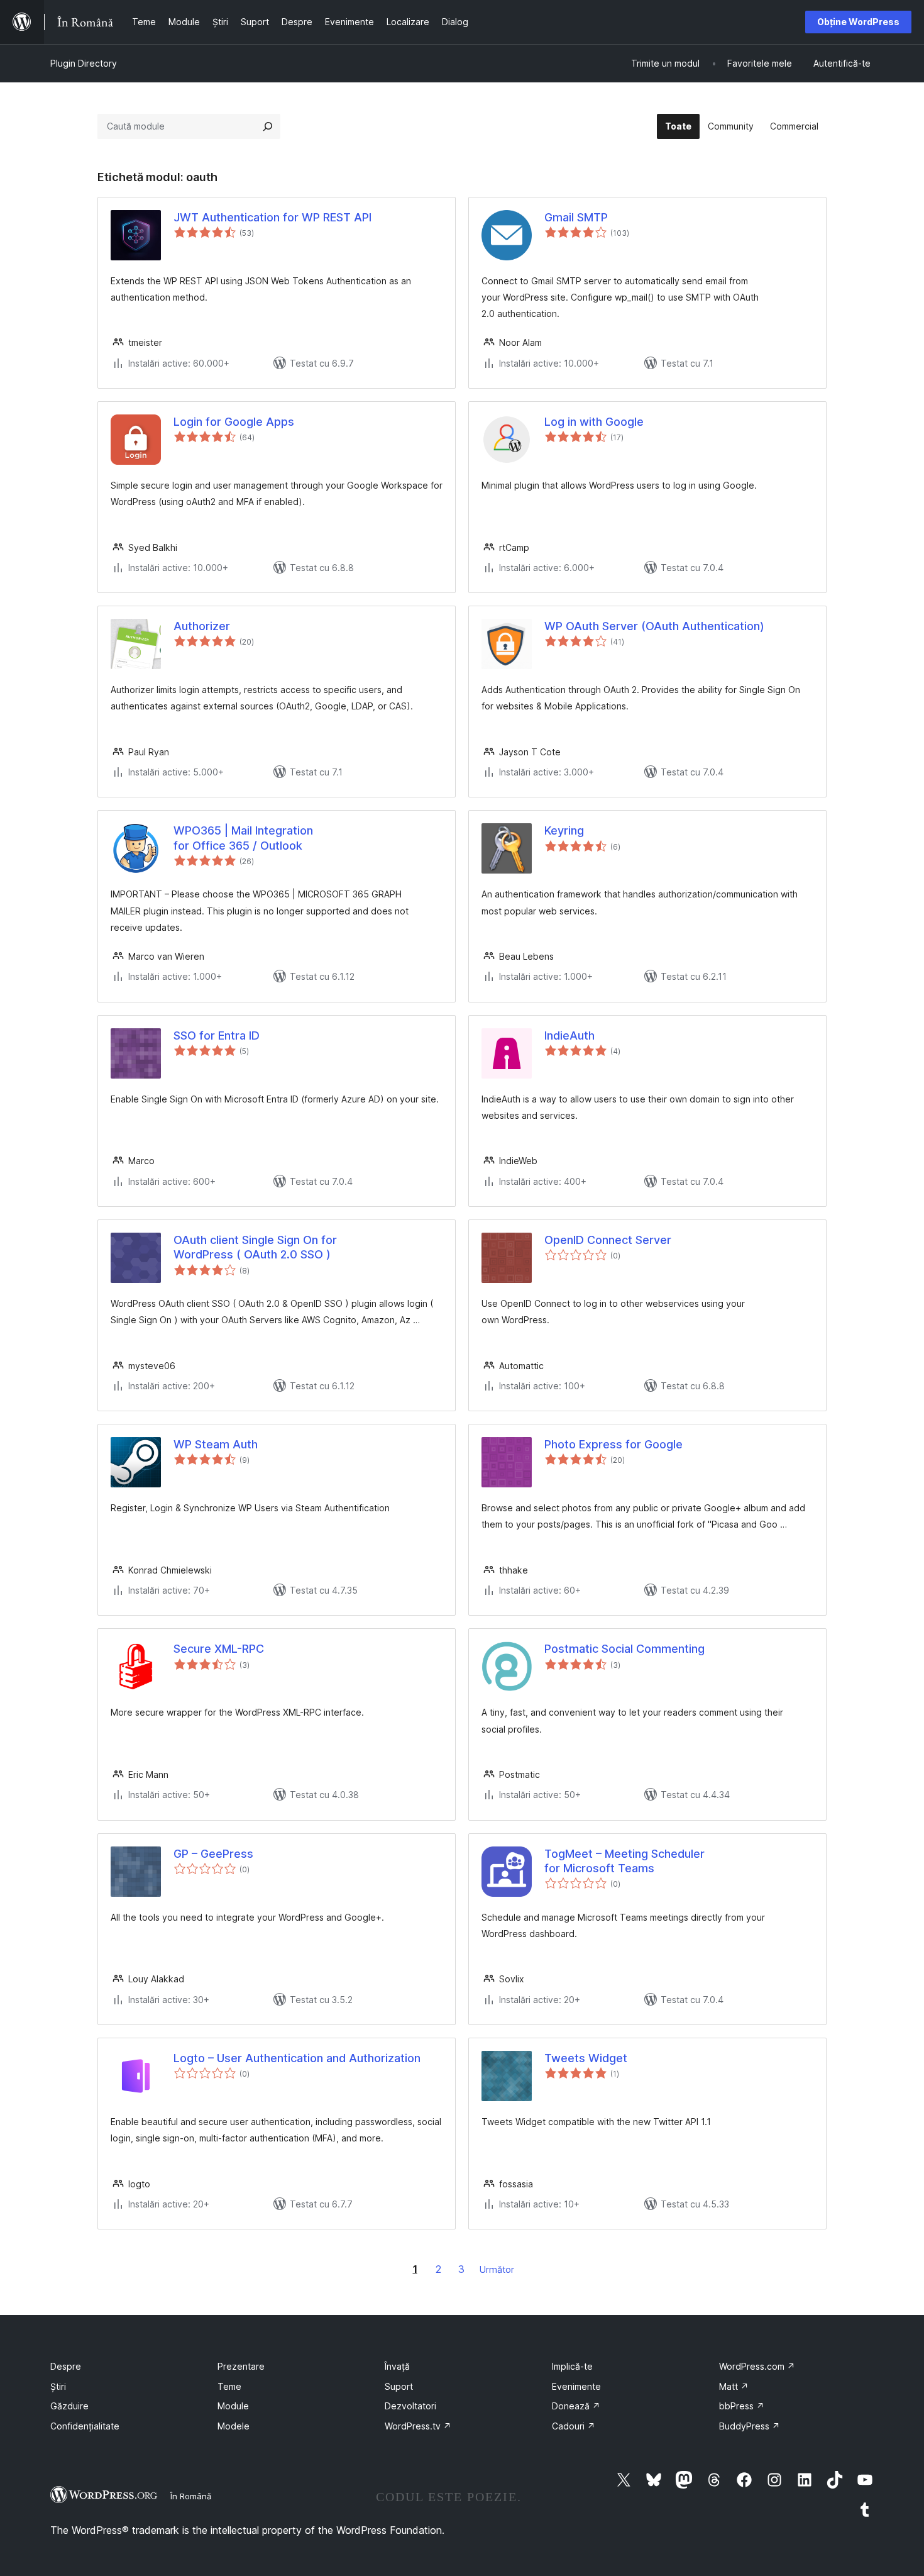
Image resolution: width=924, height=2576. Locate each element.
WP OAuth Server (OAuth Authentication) (654, 626)
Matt (734, 2386)
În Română (191, 2496)
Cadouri (574, 2426)
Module (233, 2406)
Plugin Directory (84, 63)
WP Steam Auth (216, 1444)
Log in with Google (594, 422)
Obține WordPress (858, 22)
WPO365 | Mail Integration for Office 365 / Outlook (243, 838)
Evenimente (576, 2386)
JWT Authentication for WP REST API (272, 217)
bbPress (742, 2406)
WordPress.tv (418, 2426)
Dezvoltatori (410, 2406)
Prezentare (241, 2366)
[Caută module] (268, 126)
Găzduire (69, 2406)
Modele (234, 2426)
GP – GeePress (213, 1854)
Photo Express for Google (613, 1444)
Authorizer (202, 626)
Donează (576, 2406)
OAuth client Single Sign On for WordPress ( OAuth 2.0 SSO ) (255, 1247)
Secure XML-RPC (219, 1649)
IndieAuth (569, 1035)
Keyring (564, 830)
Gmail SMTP (576, 217)
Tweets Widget (586, 2058)
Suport (399, 2386)
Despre (66, 2366)
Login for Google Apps (234, 422)
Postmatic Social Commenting (624, 1649)
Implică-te (572, 2366)
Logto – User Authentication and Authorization (297, 2058)
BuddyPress (750, 2426)
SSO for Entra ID (217, 1035)
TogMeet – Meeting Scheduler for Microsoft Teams (624, 1861)
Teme (229, 2386)
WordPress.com (757, 2366)
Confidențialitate (85, 2426)
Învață (397, 2366)
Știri (58, 2386)
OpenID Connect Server (608, 1240)
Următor (497, 2269)
